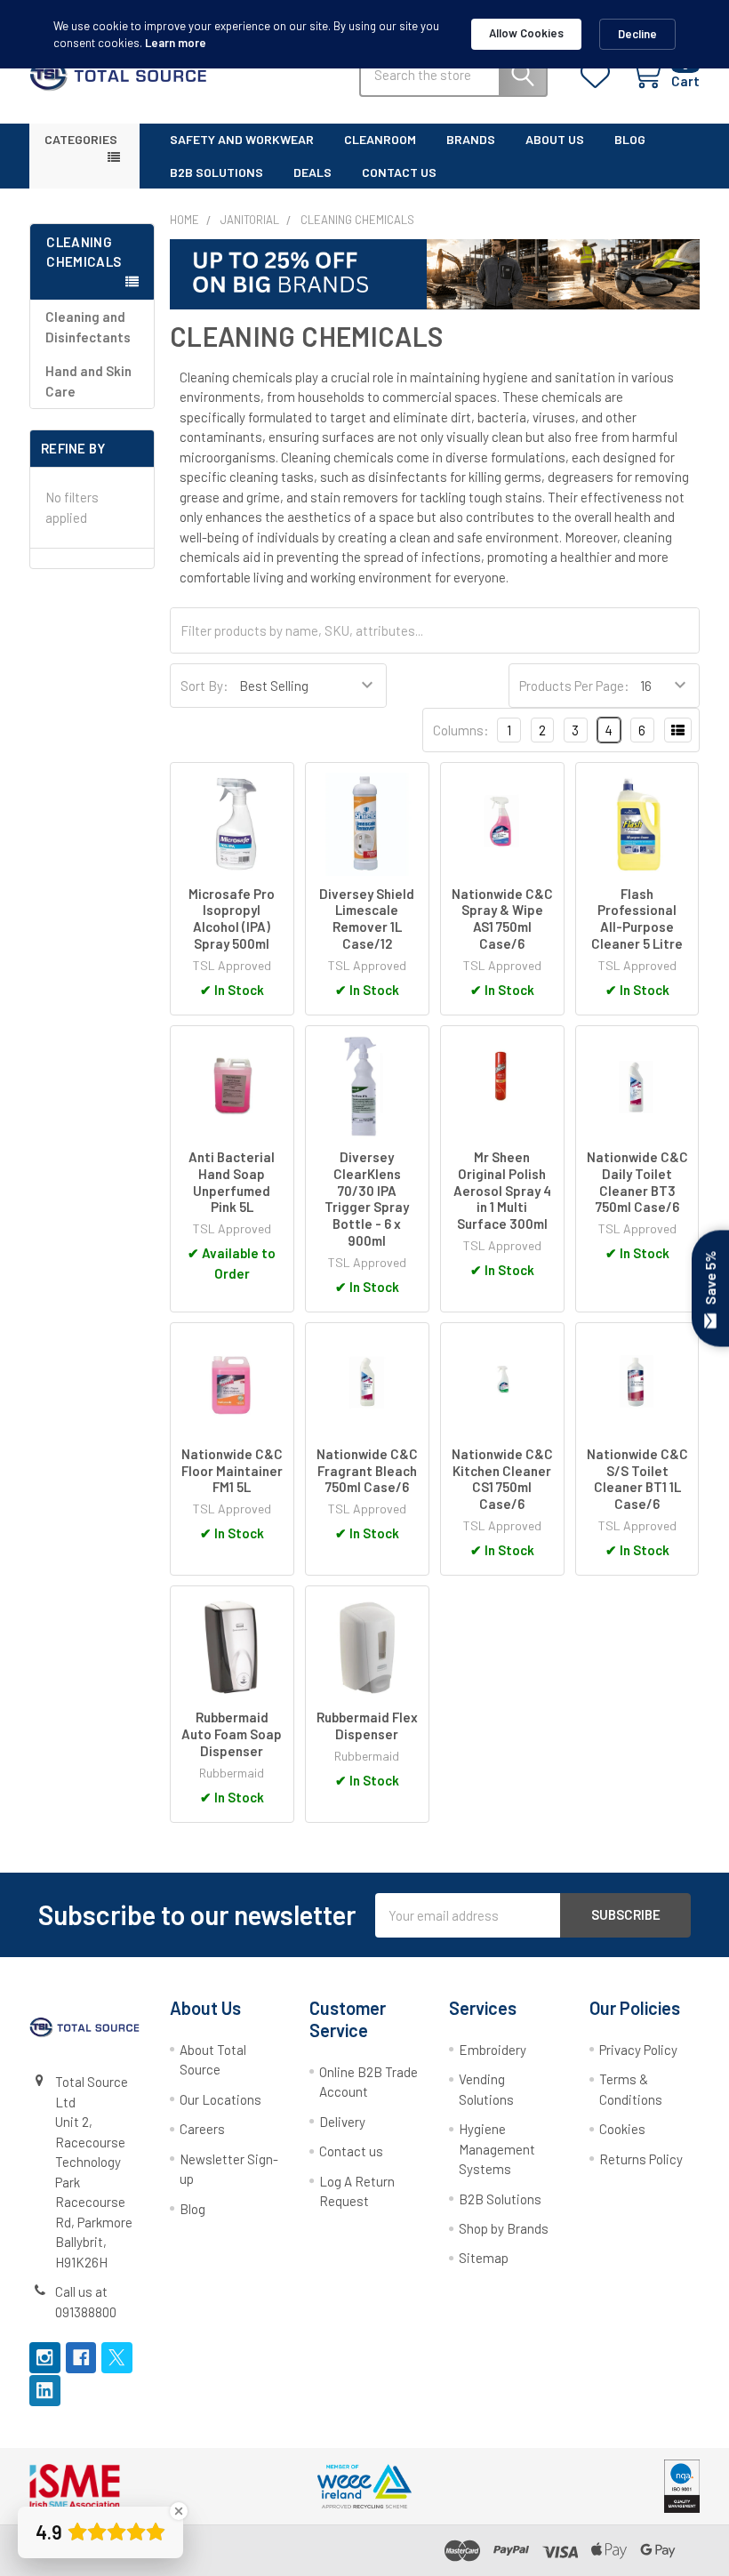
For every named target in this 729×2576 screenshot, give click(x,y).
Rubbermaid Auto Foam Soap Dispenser (232, 1734)
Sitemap (484, 2258)
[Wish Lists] (599, 76)
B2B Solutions (500, 2199)
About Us (555, 139)
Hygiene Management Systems (497, 2149)
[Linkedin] (45, 2391)
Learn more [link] (176, 43)
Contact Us (399, 172)
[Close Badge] (179, 2511)
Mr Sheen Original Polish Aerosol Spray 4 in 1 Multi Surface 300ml (502, 1190)
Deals (312, 172)
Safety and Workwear (242, 139)
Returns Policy (641, 2159)
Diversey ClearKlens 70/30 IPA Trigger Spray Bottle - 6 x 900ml (367, 1199)
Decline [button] (637, 34)
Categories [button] (81, 139)
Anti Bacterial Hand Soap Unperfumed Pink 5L (232, 1182)
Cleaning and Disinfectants (88, 327)
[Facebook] (81, 2358)
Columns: (461, 730)
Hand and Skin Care (88, 381)
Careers (202, 2129)
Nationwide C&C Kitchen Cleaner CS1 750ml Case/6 (502, 1479)
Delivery (342, 2122)
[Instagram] (45, 2358)
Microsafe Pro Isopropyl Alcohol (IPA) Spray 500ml (232, 919)
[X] (117, 2358)
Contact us (351, 2151)
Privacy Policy (638, 2050)
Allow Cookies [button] (526, 33)
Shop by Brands (504, 2228)
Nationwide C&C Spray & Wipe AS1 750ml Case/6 (502, 919)
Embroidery (493, 2050)
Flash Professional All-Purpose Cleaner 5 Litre (637, 919)
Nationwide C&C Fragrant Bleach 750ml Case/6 (367, 1471)
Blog (630, 139)
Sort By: (204, 686)
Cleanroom (380, 139)
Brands (471, 139)
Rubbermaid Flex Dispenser (367, 1725)
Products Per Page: (574, 686)
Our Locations (220, 2099)
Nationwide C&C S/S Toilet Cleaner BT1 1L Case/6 (637, 1479)
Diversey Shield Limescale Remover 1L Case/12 (367, 919)
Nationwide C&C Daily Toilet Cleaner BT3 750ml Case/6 (637, 1182)
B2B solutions (216, 172)
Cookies (622, 2129)
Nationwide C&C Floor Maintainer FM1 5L (232, 1471)
